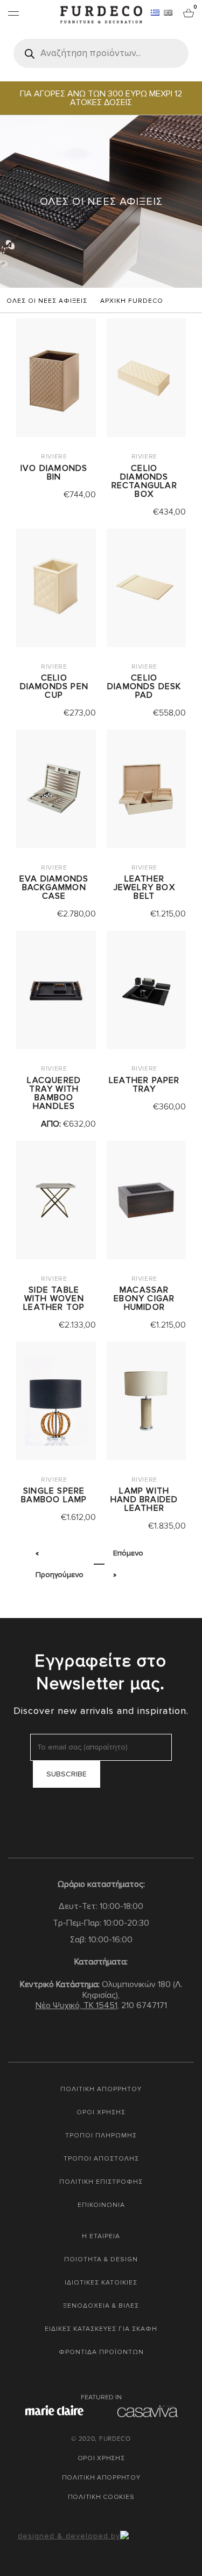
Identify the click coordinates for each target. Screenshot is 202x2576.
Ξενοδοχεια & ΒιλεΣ (101, 2306)
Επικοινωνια (101, 2205)
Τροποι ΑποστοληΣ (101, 2159)
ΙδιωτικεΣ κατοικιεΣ (101, 2283)
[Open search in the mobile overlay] (101, 53)
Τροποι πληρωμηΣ (101, 2136)
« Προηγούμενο (60, 1564)
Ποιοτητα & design (101, 2259)
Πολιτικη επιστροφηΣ (101, 2182)
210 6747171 (144, 2005)
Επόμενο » (128, 1564)
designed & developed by (69, 2536)
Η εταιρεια (101, 2236)
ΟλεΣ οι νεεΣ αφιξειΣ (47, 301)
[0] (189, 12)
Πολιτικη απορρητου (101, 2089)
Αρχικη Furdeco (132, 301)
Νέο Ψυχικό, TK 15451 (76, 2005)
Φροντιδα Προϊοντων (101, 2352)
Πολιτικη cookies (101, 2497)
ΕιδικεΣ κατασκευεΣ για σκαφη (101, 2329)
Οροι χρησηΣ (101, 2112)
